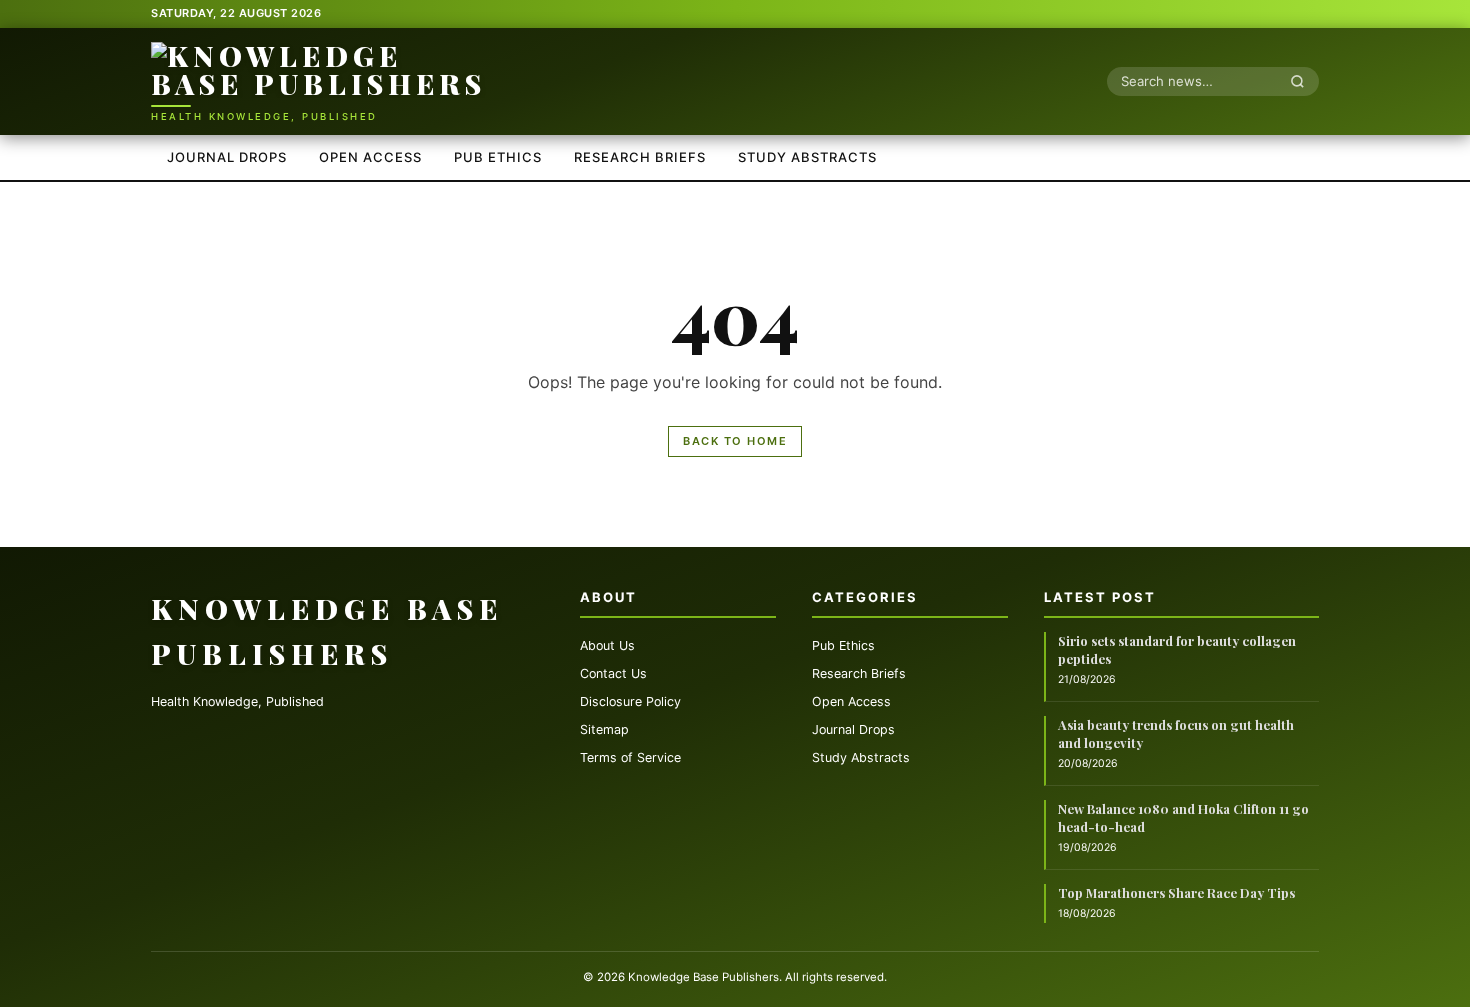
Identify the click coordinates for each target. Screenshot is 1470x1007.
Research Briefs (640, 157)
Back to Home (735, 441)
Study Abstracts (807, 157)
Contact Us (613, 673)
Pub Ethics (498, 157)
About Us (607, 645)
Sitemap (604, 729)
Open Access (370, 157)
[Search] (1303, 81)
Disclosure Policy (630, 701)
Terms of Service (630, 757)
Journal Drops (227, 157)
